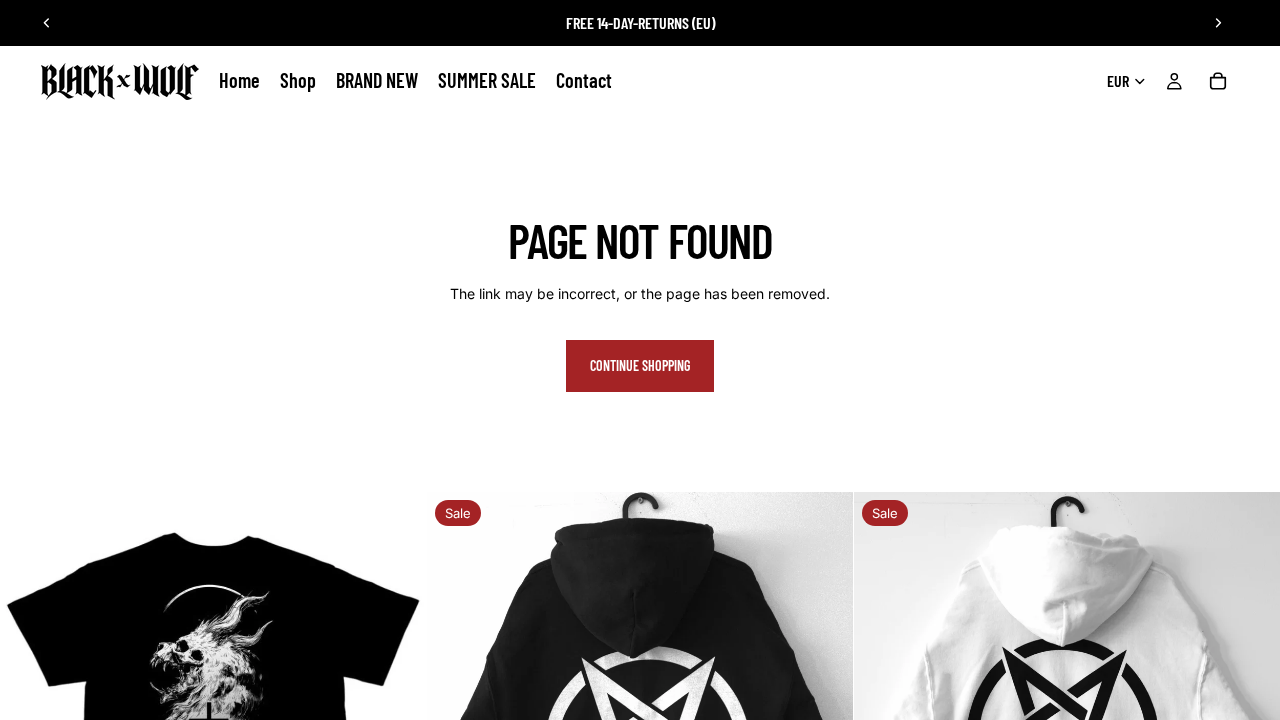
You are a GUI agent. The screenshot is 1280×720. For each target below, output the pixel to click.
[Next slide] (1218, 23)
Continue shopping (640, 365)
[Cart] (1218, 81)
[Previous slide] (47, 23)
